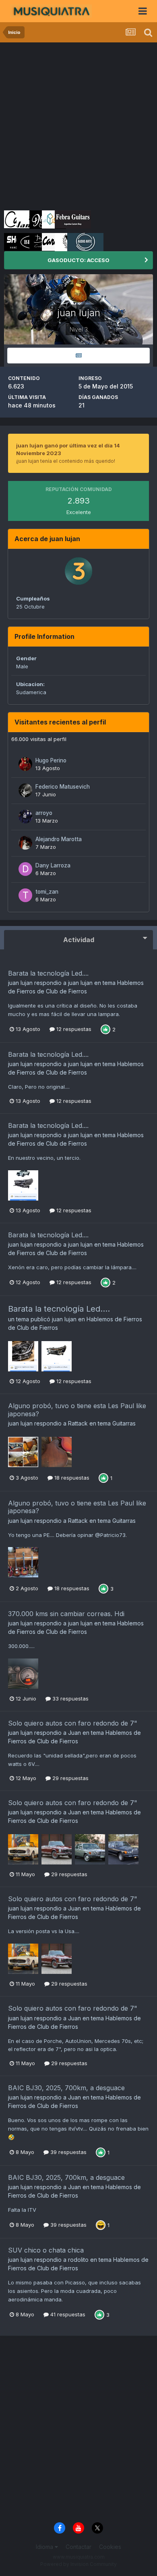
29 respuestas (70, 1778)
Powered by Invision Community (78, 2564)
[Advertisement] (78, 125)
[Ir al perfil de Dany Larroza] (25, 869)
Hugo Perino (51, 760)
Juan (74, 1733)
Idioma (45, 2547)
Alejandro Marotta (59, 839)
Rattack (78, 1423)
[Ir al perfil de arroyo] (25, 817)
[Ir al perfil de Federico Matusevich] (25, 790)
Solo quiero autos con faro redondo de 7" (73, 1723)
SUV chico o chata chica (46, 2250)
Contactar (78, 2547)
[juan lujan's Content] (78, 356)
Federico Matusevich (63, 787)
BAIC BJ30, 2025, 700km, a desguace (66, 2088)
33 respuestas (70, 1698)
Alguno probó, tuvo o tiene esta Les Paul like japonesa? (77, 1410)
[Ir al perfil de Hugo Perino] (25, 764)
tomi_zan (47, 892)
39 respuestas (68, 2152)
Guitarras (124, 1423)
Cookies (110, 2547)
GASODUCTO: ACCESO (78, 260)
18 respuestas (71, 1478)
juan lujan (20, 983)
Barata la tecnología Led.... (48, 973)
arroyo (44, 813)
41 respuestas (67, 2314)
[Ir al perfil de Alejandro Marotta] (25, 843)
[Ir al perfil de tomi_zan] (25, 895)
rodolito (78, 2260)
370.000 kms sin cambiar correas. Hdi (66, 1614)
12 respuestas (73, 1029)
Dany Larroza (53, 865)
